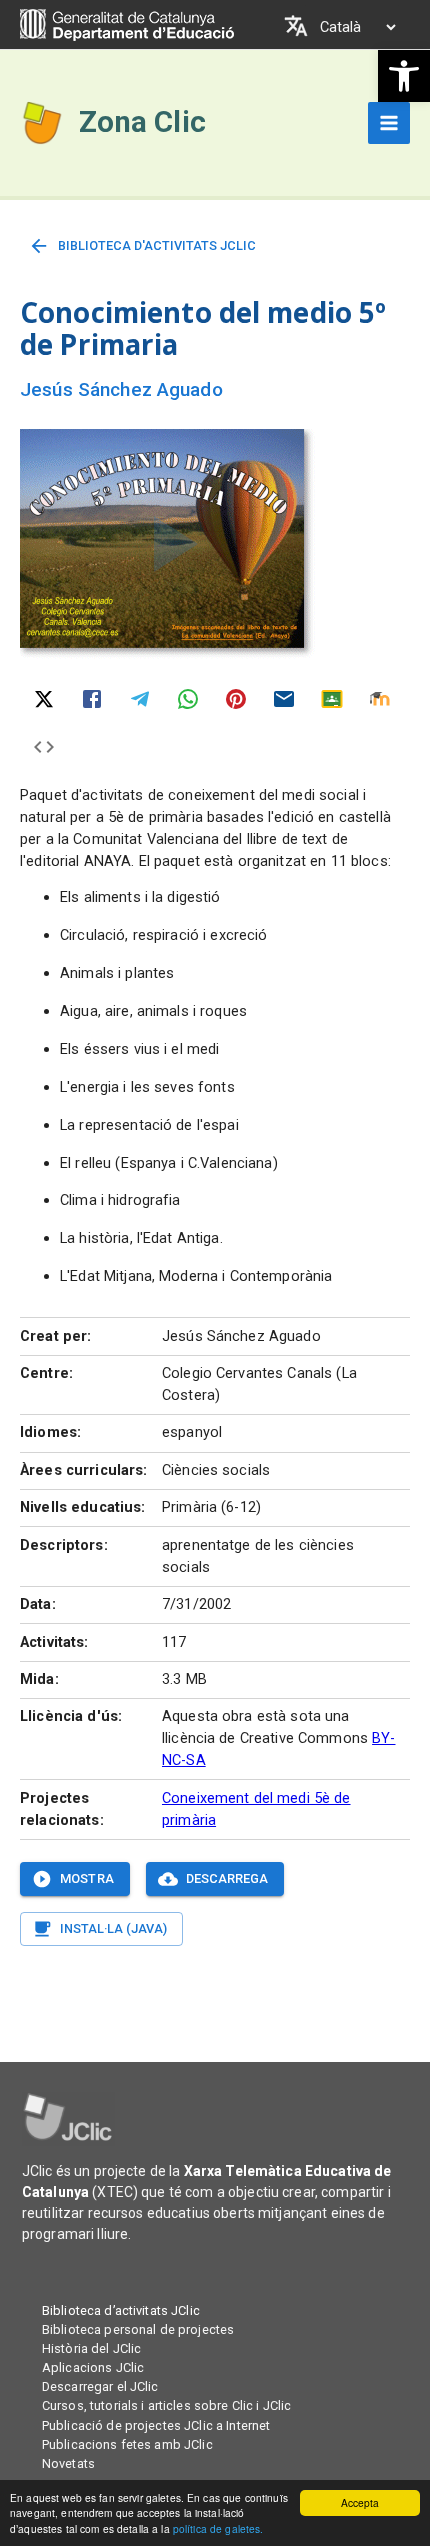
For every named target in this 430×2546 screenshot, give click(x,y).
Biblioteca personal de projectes (138, 2329)
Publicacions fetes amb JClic (127, 2444)
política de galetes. (218, 2528)
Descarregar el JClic (100, 2386)
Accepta (360, 2502)
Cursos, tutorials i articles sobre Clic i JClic (166, 2405)
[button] (404, 76)
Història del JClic (91, 2348)
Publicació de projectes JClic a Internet (156, 2425)
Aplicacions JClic (93, 2367)
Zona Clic (142, 122)
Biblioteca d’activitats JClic (121, 2310)
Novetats (68, 2463)
